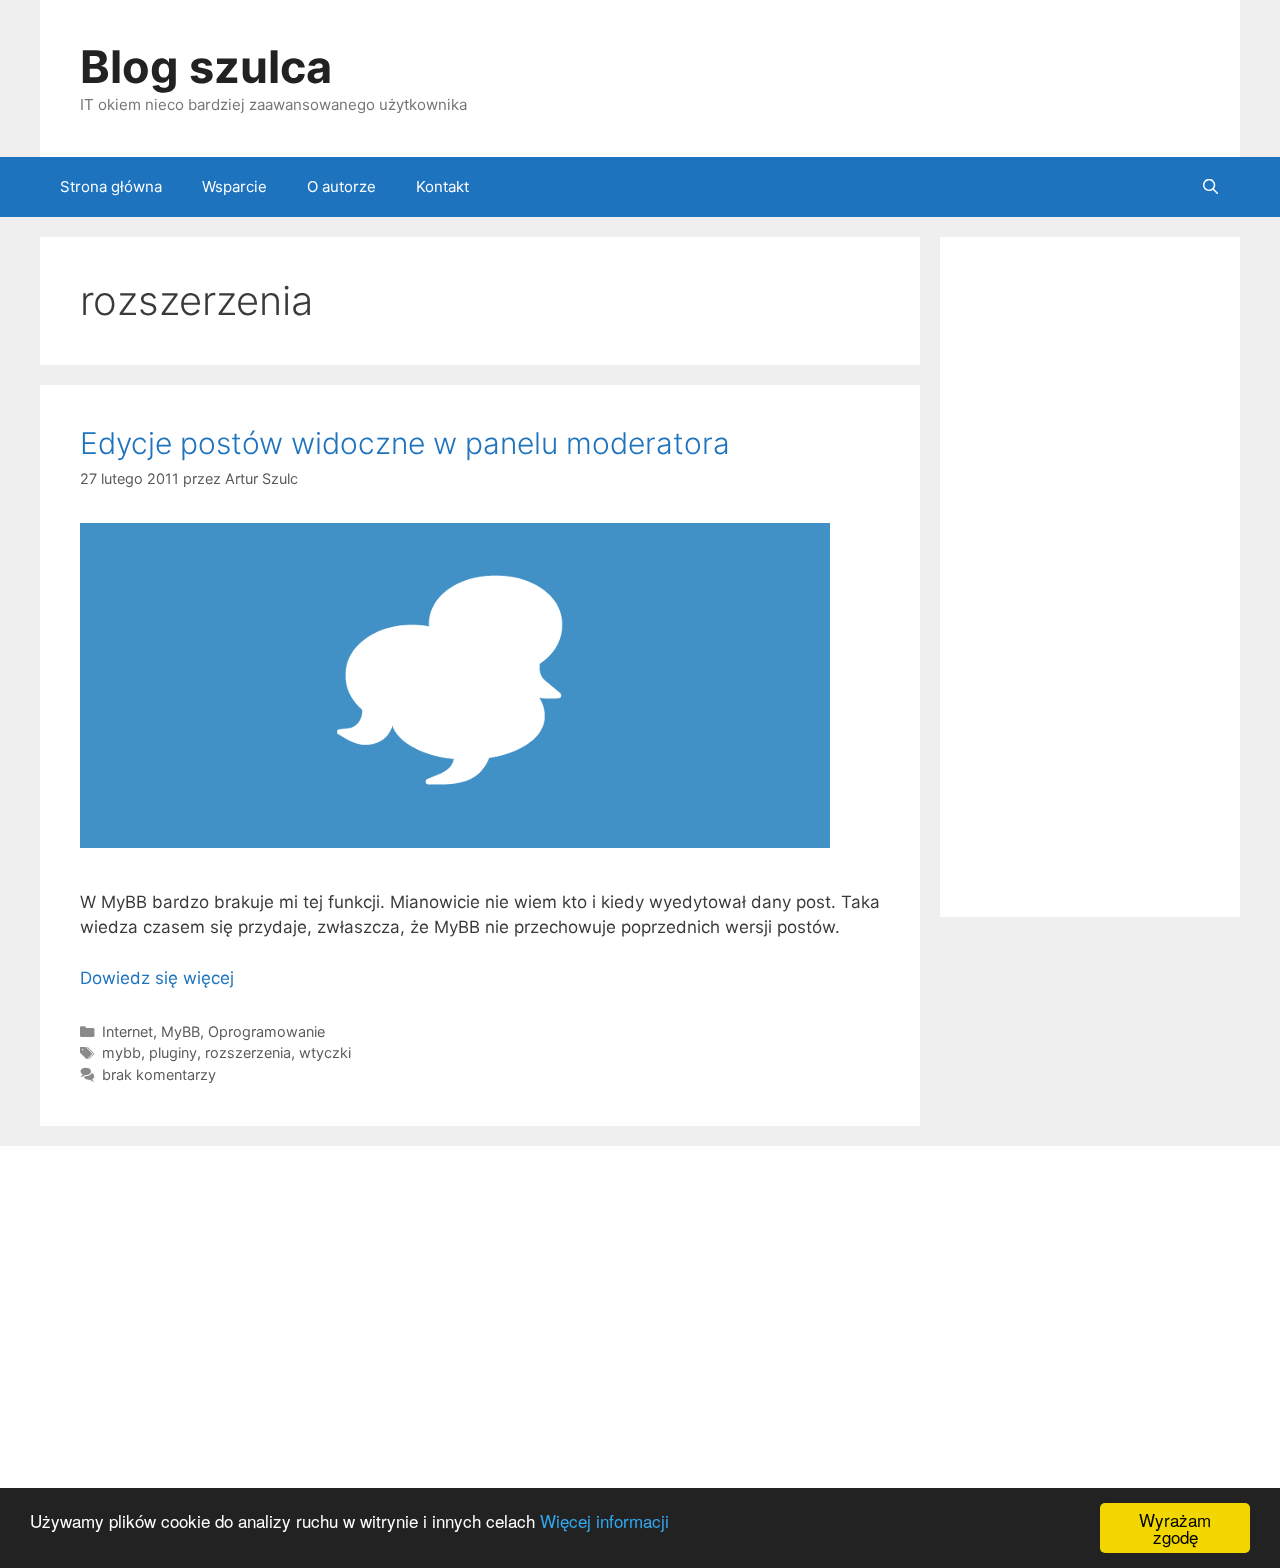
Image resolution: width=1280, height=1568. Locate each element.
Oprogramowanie (266, 1031)
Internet (127, 1031)
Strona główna (111, 186)
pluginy (173, 1052)
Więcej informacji (604, 1520)
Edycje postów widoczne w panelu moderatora (405, 443)
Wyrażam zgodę (1175, 1528)
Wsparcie (234, 186)
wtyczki (325, 1052)
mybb (121, 1052)
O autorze (341, 186)
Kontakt (442, 186)
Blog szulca (206, 66)
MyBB (180, 1031)
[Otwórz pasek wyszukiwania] (1210, 187)
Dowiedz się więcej (157, 978)
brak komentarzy (159, 1074)
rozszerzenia (248, 1052)
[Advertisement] (1090, 577)
